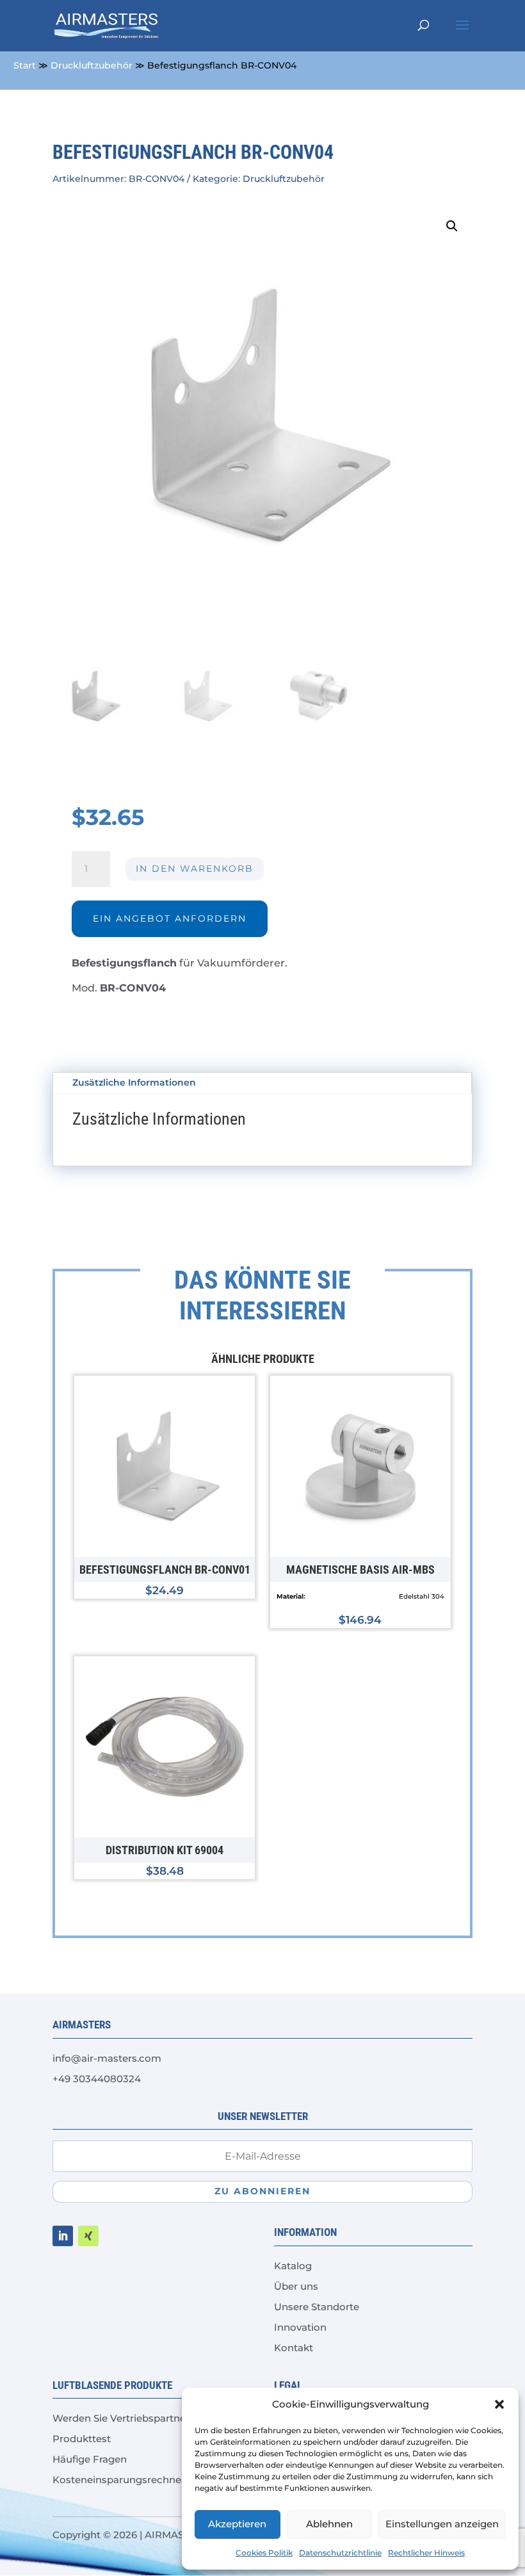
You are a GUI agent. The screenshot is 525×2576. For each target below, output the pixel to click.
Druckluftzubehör (92, 65)
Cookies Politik (264, 2553)
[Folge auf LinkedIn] (63, 2236)
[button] (499, 2404)
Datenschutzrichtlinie (340, 2553)
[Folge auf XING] (88, 2236)
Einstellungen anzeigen (442, 2524)
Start (25, 65)
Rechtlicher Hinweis (426, 2553)
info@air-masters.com (107, 2058)
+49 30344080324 (97, 2079)
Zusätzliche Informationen (134, 1082)
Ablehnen (329, 2524)
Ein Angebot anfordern (170, 918)
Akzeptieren (237, 2524)
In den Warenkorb (195, 868)
